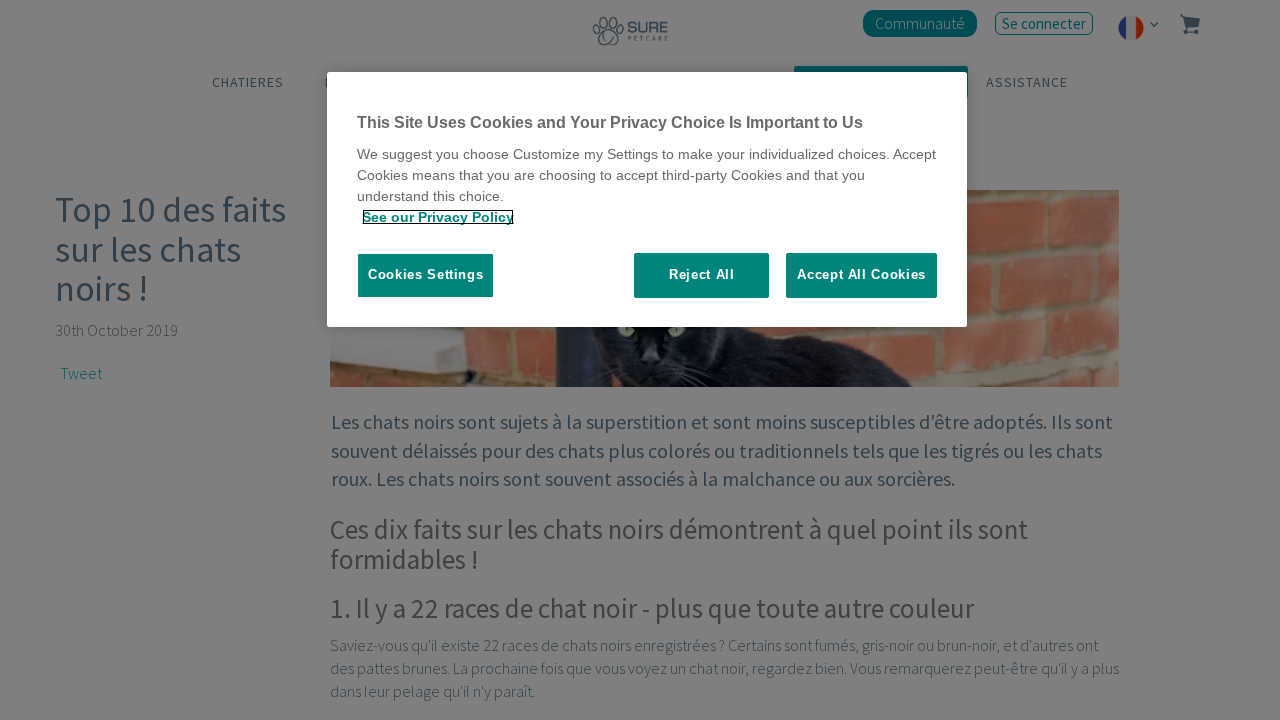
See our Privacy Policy (438, 217)
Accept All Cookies (861, 274)
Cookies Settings (425, 274)
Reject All (702, 274)
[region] (647, 199)
